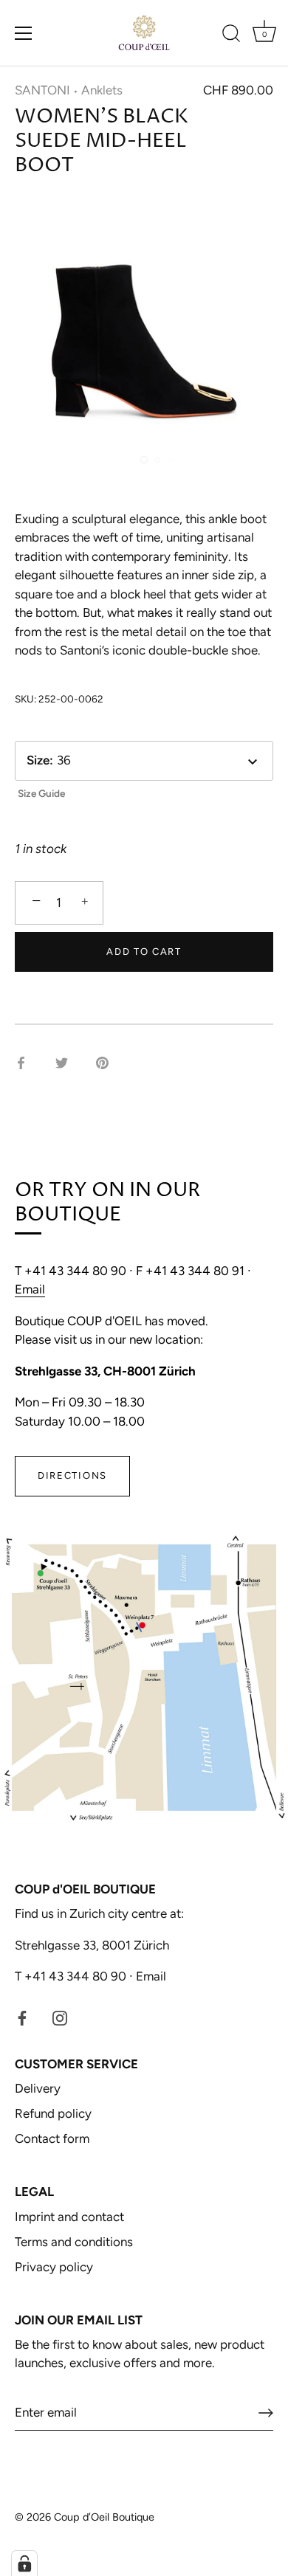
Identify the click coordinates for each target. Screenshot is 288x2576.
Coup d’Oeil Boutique (104, 2517)
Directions (72, 1475)
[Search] (231, 35)
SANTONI (42, 90)
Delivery (38, 2088)
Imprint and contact (69, 2217)
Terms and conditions (74, 2242)
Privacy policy (54, 2267)
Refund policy (53, 2113)
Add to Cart (144, 952)
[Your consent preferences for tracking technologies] (24, 2563)
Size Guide (41, 793)
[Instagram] (60, 2017)
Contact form (52, 2138)
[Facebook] (22, 2017)
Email (30, 1289)
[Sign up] (266, 2413)
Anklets (102, 90)
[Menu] (24, 33)
